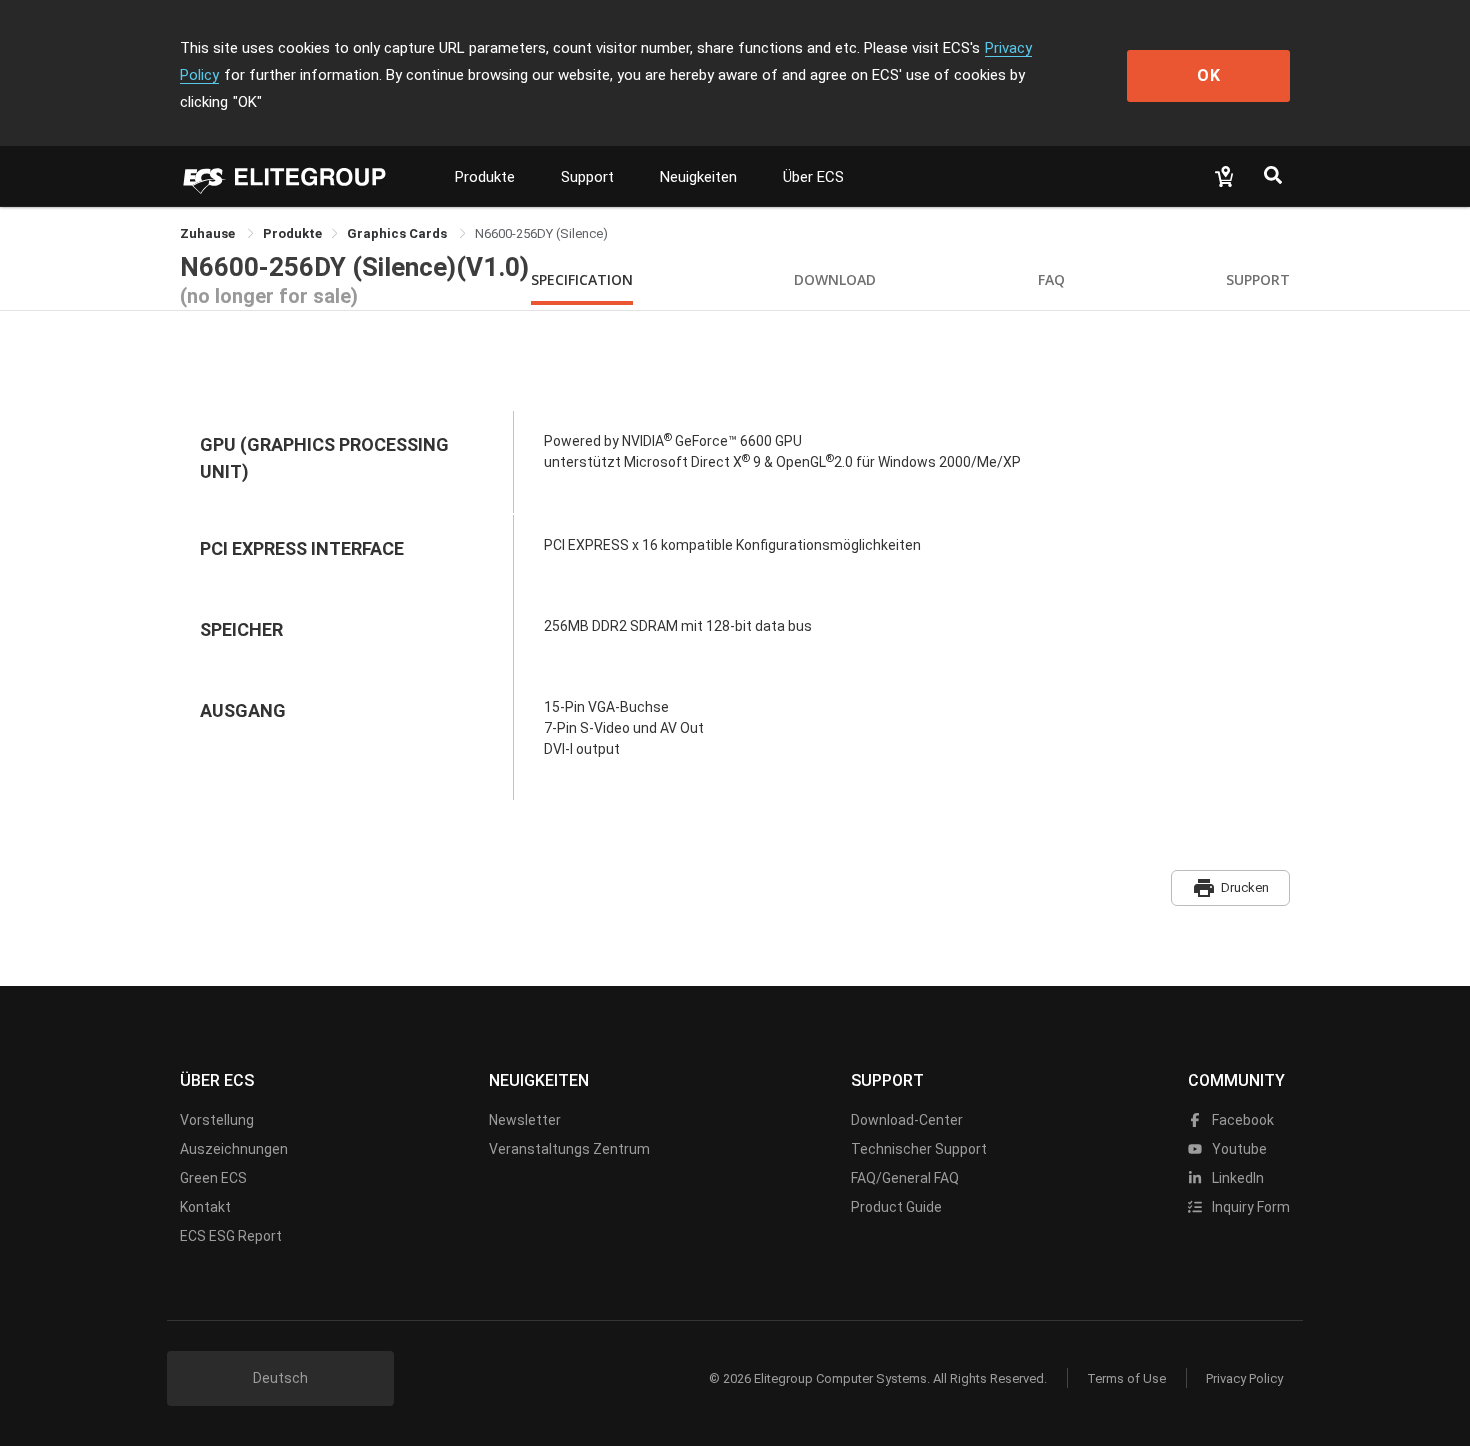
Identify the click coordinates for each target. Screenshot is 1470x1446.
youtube (1238, 1149)
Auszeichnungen (234, 1149)
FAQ (1051, 279)
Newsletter (525, 1120)
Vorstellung (217, 1120)
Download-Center (907, 1120)
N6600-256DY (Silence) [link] (541, 233)
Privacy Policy (1244, 1378)
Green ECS (213, 1178)
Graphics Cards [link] (398, 233)
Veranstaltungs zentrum (569, 1149)
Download (835, 279)
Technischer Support (919, 1149)
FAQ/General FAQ (905, 1178)
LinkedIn (1236, 1178)
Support (587, 177)
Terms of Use (1126, 1378)
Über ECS (813, 177)
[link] (292, 233)
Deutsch (280, 1378)
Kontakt (205, 1207)
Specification (582, 279)
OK (1209, 75)
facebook (1241, 1120)
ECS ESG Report (231, 1236)
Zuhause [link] (209, 233)
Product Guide (896, 1207)
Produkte (485, 177)
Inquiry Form (1249, 1207)
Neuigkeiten (698, 177)
